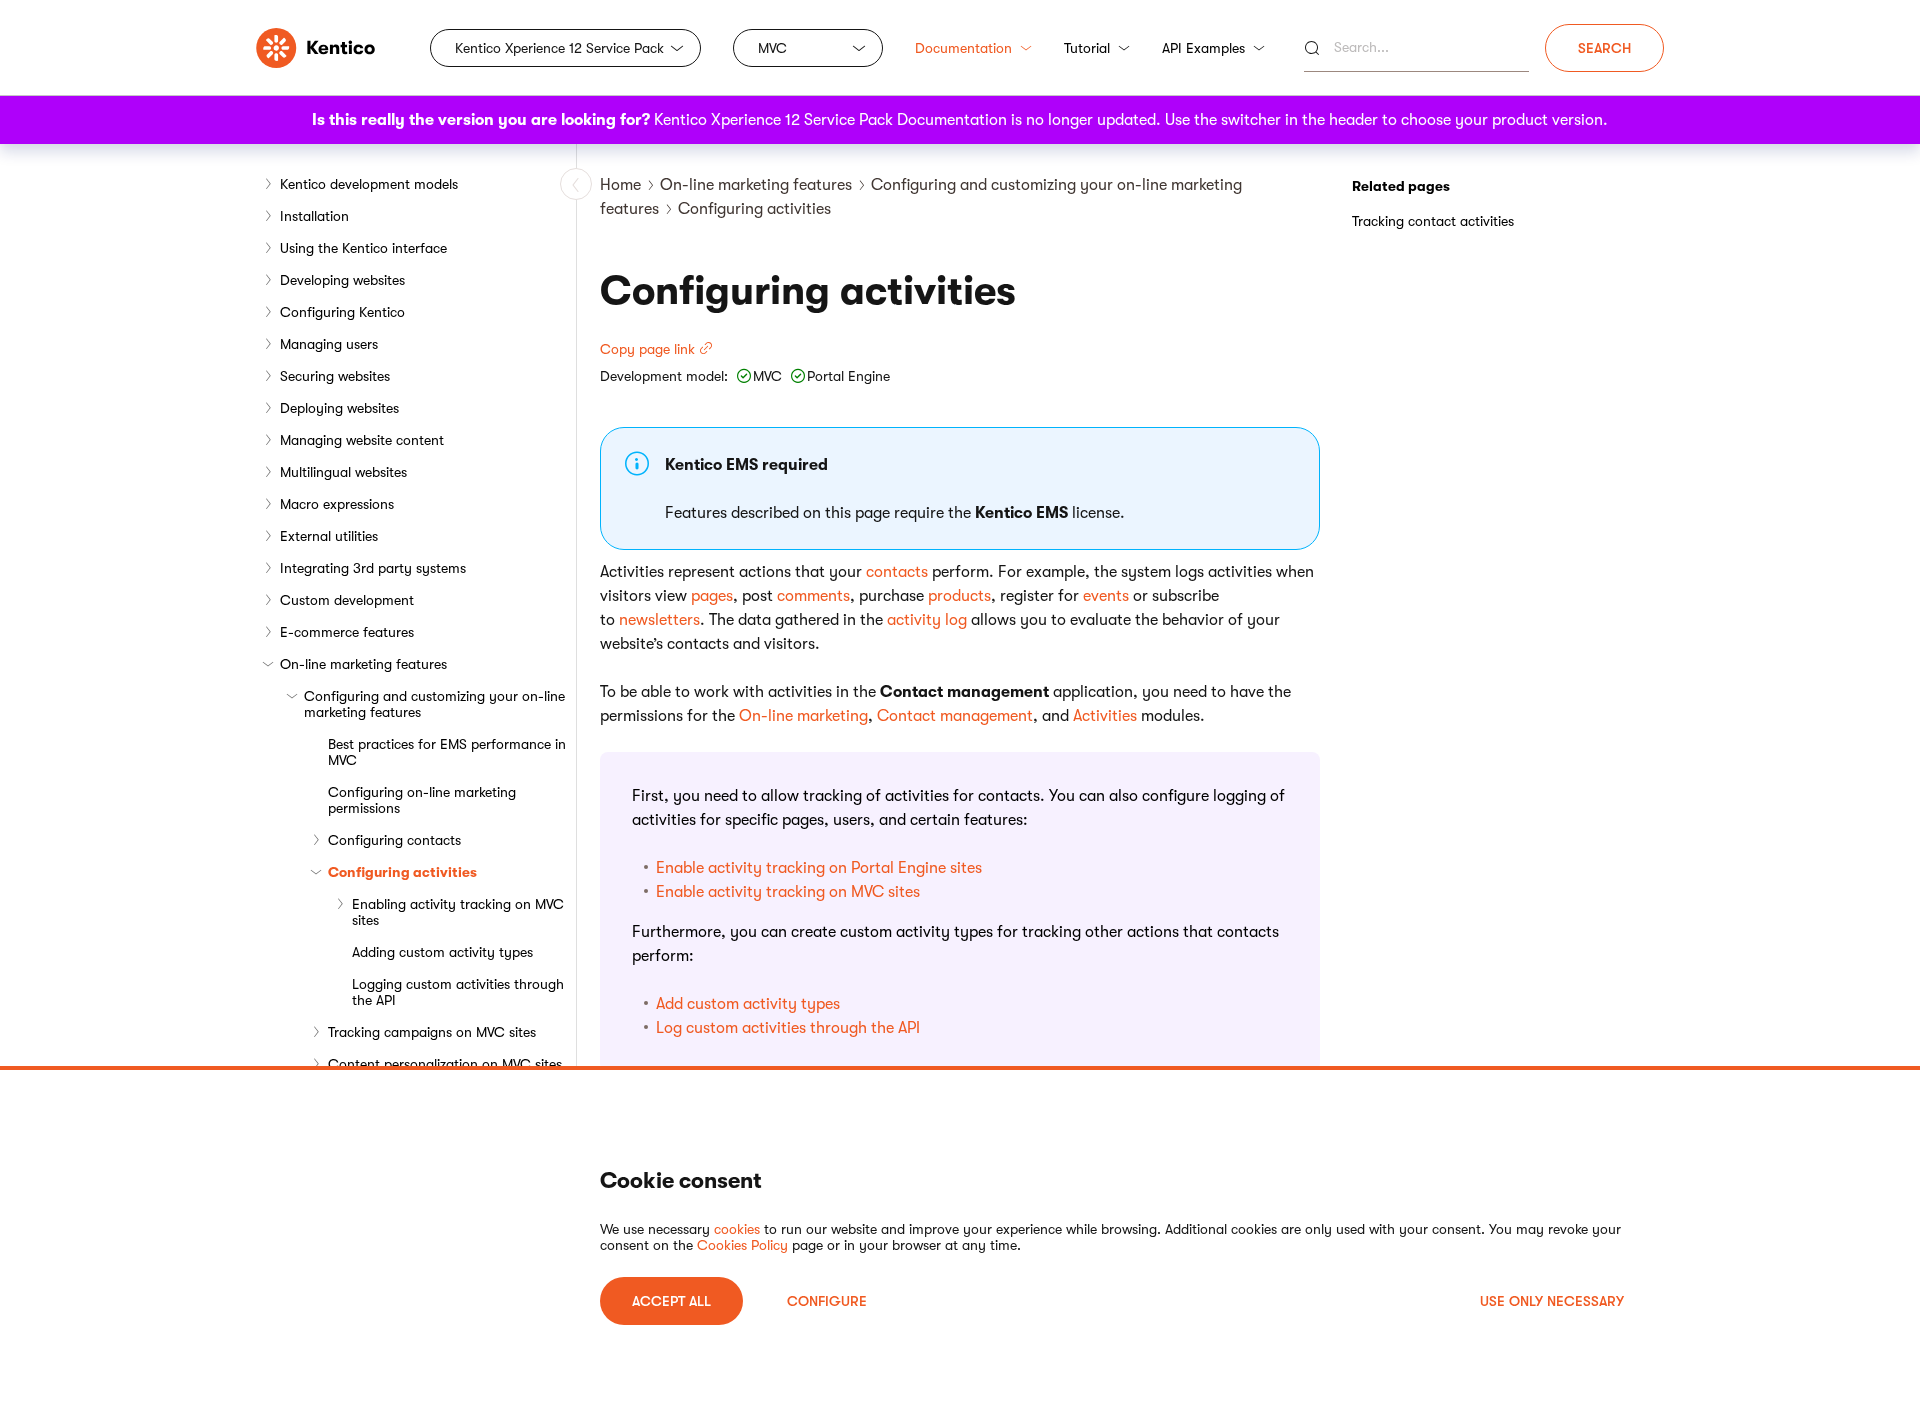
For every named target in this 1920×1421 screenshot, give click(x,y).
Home (620, 185)
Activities (1105, 716)
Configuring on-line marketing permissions (422, 800)
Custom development (347, 600)
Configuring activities (402, 872)
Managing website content (362, 440)
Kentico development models (369, 184)
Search (1604, 48)
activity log (927, 620)
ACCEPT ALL (671, 1301)
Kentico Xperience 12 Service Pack (559, 48)
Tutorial (1087, 48)
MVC (772, 48)
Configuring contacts (394, 840)
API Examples (1203, 48)
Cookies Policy (742, 1245)
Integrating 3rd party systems (373, 568)
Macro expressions (337, 504)
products (959, 596)
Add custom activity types (748, 1004)
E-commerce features (347, 632)
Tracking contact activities (1433, 221)
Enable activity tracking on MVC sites (788, 892)
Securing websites (335, 376)
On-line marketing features (363, 664)
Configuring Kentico (342, 312)
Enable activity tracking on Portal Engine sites (819, 868)
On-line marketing (803, 716)
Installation (314, 216)
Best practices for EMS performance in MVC (447, 752)
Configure (827, 1301)
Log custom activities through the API (788, 1028)
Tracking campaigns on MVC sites (432, 1032)
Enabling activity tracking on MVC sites (458, 912)
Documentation (963, 48)
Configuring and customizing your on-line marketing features (434, 704)
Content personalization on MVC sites (445, 1064)
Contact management (955, 716)
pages (712, 596)
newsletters (659, 620)
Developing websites (342, 280)
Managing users (329, 344)
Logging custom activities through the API (458, 992)
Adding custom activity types (442, 952)
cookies (737, 1229)
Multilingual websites (343, 472)
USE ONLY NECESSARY (1552, 1301)
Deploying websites (339, 408)
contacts (897, 572)
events (1106, 596)
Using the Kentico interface (363, 248)
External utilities (329, 536)
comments (813, 596)
